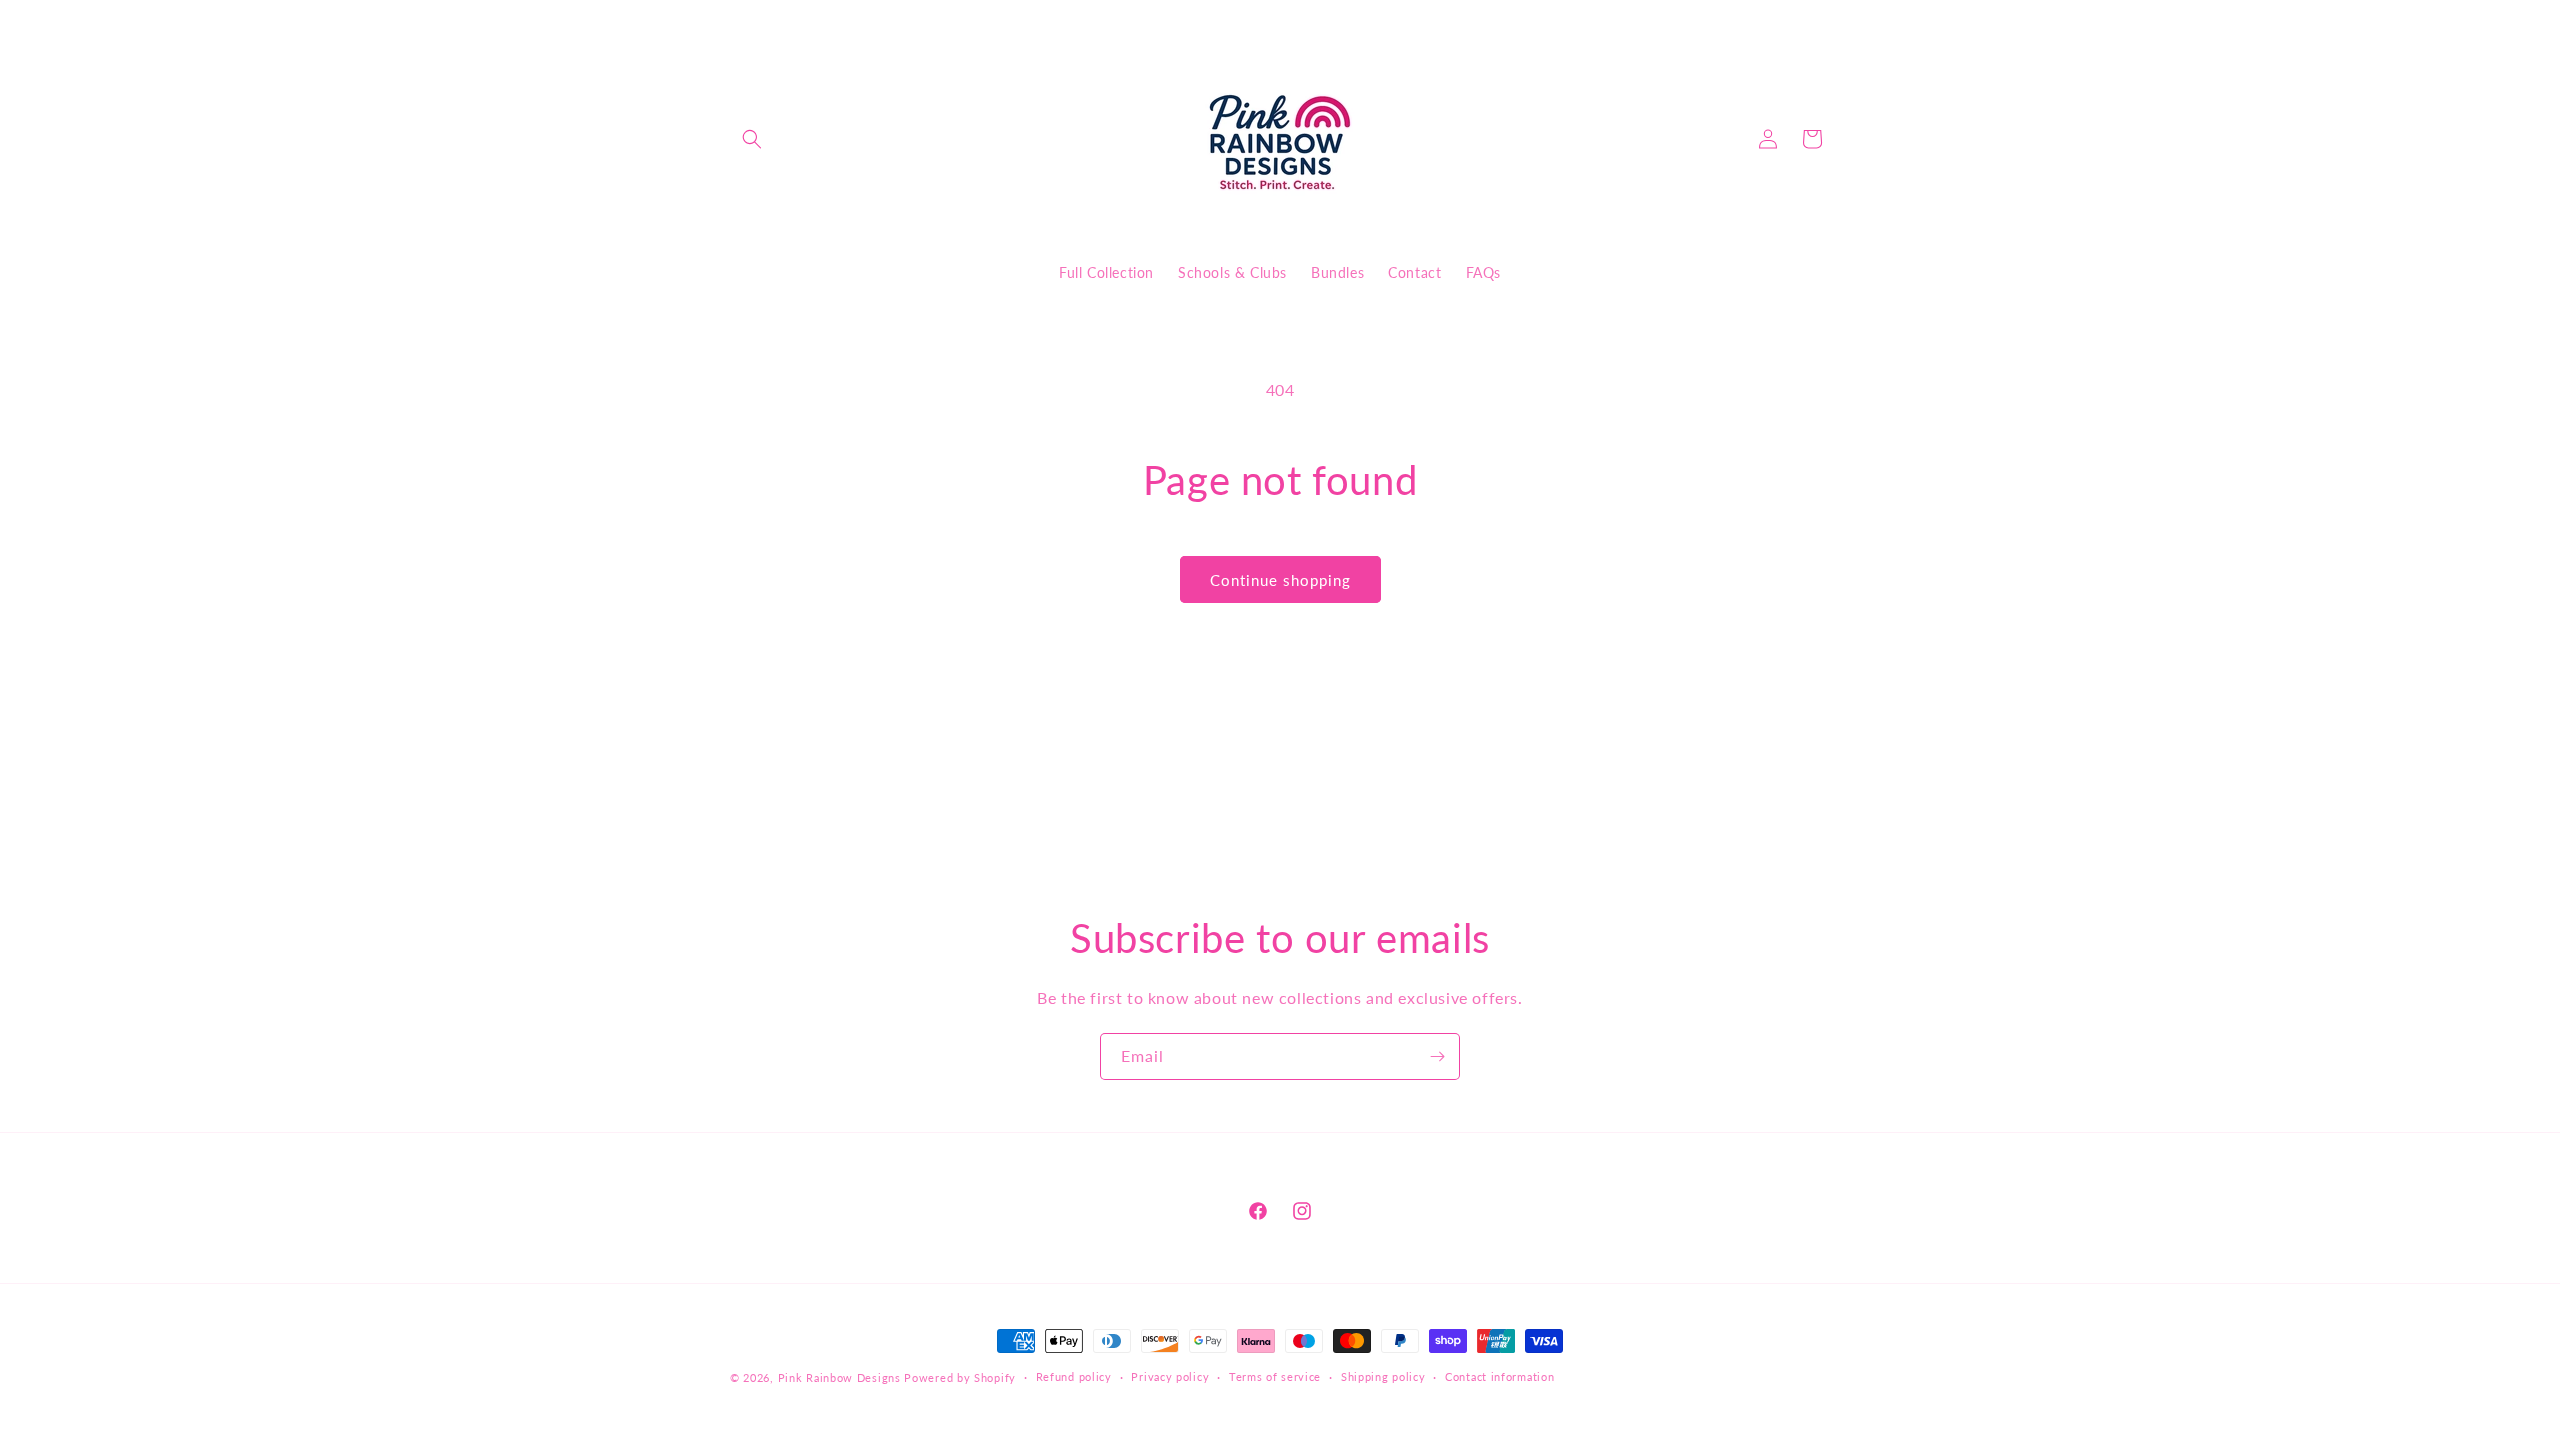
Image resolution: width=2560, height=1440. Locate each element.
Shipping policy (1383, 1376)
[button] (752, 139)
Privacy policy (1170, 1376)
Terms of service (1275, 1376)
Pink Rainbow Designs (841, 1377)
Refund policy (1074, 1376)
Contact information (1499, 1376)
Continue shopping (1280, 580)
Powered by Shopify (960, 1377)
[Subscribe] (1437, 1056)
